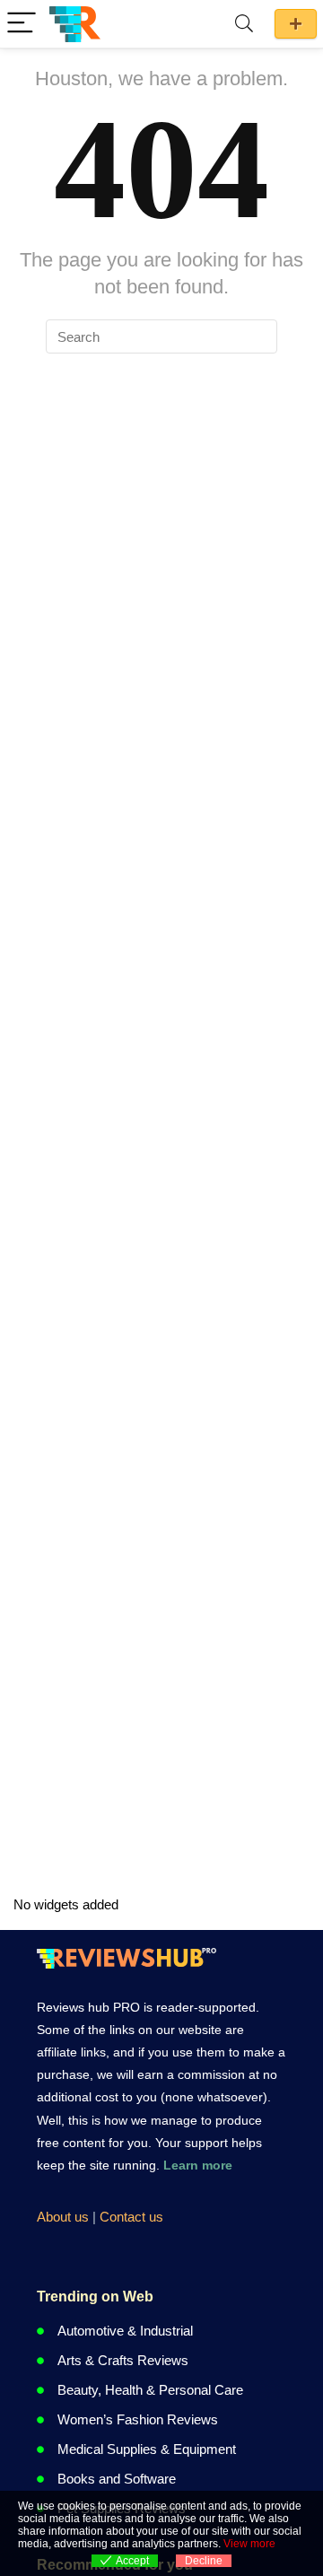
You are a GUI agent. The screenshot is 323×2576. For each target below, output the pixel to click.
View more (249, 2544)
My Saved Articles (296, 24)
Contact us (131, 2217)
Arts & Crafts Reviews (123, 2360)
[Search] (244, 24)
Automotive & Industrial (125, 2331)
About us (63, 2217)
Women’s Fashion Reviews (138, 2419)
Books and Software (117, 2479)
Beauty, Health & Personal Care (150, 2390)
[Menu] (22, 24)
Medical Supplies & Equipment (147, 2449)
